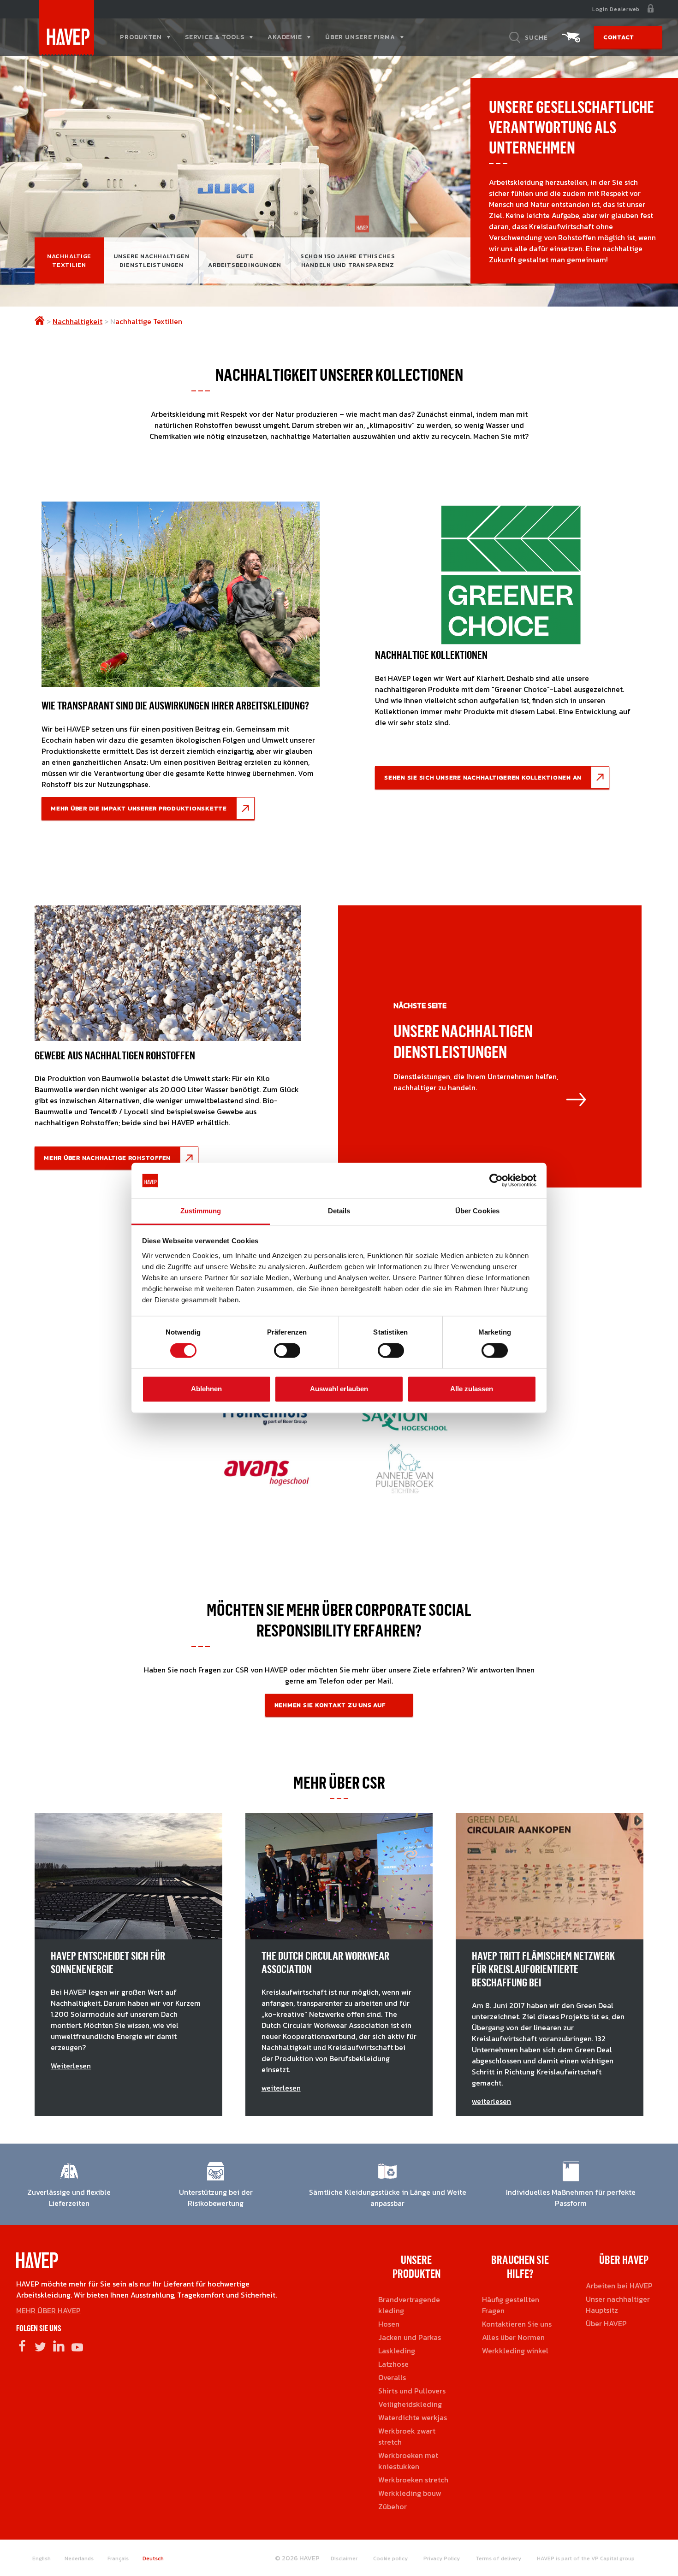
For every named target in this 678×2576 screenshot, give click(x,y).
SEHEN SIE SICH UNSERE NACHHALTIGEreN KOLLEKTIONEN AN (483, 777)
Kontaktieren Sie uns (517, 2324)
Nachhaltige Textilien (69, 260)
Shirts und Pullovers (412, 2391)
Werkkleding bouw (410, 2493)
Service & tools (215, 37)
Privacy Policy (442, 2558)
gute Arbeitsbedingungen (245, 260)
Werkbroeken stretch (413, 2480)
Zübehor (393, 2506)
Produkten (141, 37)
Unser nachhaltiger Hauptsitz (618, 2304)
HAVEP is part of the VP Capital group (586, 2558)
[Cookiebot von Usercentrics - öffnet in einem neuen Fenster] (496, 1181)
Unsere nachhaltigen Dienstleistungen (151, 260)
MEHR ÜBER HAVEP (48, 2310)
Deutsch (153, 2558)
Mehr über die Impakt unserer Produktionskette (139, 808)
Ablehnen (206, 1389)
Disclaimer (344, 2558)
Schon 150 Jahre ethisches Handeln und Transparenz (348, 260)
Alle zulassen (472, 1389)
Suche (536, 37)
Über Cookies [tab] (477, 1211)
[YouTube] (77, 2346)
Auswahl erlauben (339, 1389)
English (42, 2558)
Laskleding (397, 2351)
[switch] (287, 1354)
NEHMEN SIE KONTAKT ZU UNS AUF (330, 1705)
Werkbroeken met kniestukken (408, 2461)
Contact (619, 37)
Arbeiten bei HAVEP (619, 2286)
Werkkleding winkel (515, 2351)
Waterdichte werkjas (413, 2417)
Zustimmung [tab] (201, 1211)
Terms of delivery (498, 2558)
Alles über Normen (513, 2337)
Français (118, 2558)
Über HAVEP (606, 2323)
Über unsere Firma (360, 37)
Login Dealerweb (616, 9)
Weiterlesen (71, 2066)
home (40, 320)
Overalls (392, 2377)
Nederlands (79, 2558)
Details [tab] (339, 1211)
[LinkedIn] (59, 2346)
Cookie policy (390, 2558)
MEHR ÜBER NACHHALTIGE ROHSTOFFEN (107, 1158)
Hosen (389, 2324)
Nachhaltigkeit (77, 321)
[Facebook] (22, 2346)
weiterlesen (281, 2088)
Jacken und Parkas (410, 2337)
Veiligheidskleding (410, 2404)
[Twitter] (40, 2346)
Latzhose (393, 2364)
